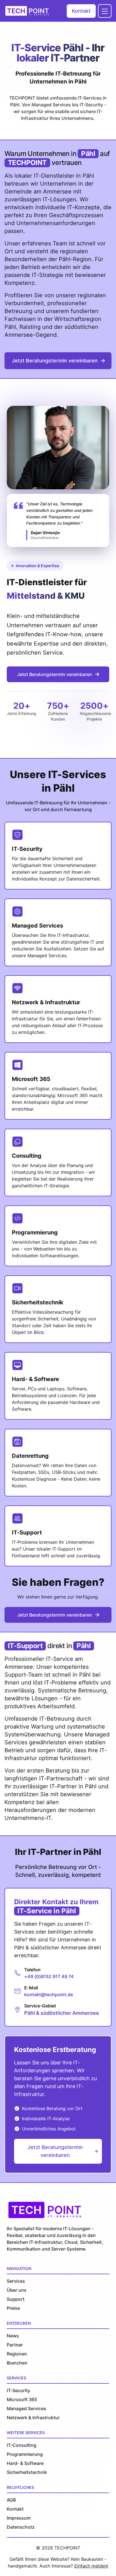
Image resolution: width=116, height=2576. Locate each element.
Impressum (19, 2518)
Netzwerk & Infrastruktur (33, 2418)
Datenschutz (21, 2527)
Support (16, 2299)
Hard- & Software (25, 2463)
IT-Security (18, 2390)
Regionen (17, 2354)
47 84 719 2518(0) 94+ (49, 1976)
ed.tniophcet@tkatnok (49, 1994)
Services (16, 2281)
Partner (15, 2345)
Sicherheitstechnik (27, 2472)
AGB (11, 2500)
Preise (13, 2308)
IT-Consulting (22, 2445)
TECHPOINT (67, 2548)
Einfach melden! (91, 2566)
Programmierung (25, 2454)
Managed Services (26, 2408)
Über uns (17, 2290)
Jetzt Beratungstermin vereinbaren (55, 361)
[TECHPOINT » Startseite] (29, 11)
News (13, 2336)
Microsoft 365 (22, 2399)
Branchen (17, 2363)
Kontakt (81, 11)
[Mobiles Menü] (105, 11)
